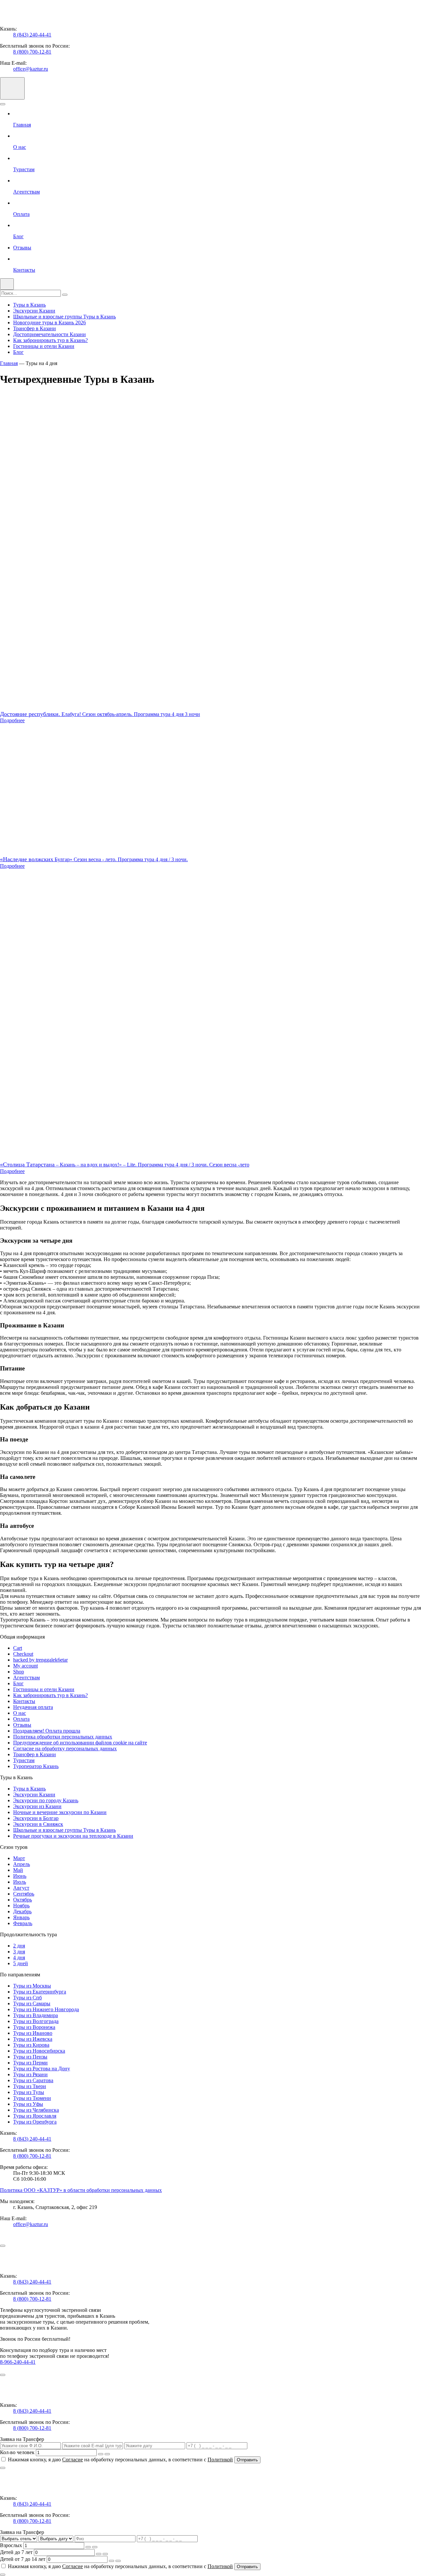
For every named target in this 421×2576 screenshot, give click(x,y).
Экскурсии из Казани (37, 1806)
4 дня (19, 1957)
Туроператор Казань (36, 1766)
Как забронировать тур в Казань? (50, 340)
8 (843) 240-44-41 (32, 35)
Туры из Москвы (32, 1986)
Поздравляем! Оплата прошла (47, 1731)
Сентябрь (24, 1894)
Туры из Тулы (29, 2092)
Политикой (220, 2460)
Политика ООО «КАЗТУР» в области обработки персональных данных (81, 2190)
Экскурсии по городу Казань (46, 1800)
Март (19, 1858)
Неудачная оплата (33, 1707)
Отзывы (22, 1725)
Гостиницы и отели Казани (44, 346)
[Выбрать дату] (57, 2538)
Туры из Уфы (28, 2104)
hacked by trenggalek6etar (40, 1660)
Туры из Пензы (30, 2057)
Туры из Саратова (33, 2080)
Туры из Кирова (31, 2045)
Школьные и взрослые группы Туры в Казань (64, 317)
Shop (19, 1672)
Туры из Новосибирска (39, 2051)
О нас (20, 1713)
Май (18, 1870)
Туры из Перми (30, 2063)
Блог (18, 352)
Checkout (23, 1654)
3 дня (19, 1952)
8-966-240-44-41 (18, 2362)
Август (21, 1888)
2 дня (19, 1946)
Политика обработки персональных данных (63, 1737)
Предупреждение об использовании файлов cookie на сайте (80, 1743)
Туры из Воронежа (34, 2027)
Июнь (20, 1876)
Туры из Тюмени (32, 2098)
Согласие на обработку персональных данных (65, 1748)
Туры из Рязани (30, 2074)
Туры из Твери (30, 2086)
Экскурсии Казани (34, 311)
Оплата (21, 1719)
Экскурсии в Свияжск (38, 1824)
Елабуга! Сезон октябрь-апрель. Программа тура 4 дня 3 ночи (100, 714)
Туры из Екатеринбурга (40, 1992)
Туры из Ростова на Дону (42, 2069)
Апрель (22, 1864)
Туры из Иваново (33, 2033)
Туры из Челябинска (36, 2110)
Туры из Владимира (36, 2015)
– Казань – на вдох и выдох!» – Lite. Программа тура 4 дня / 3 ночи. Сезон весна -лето (125, 1165)
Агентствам (26, 1678)
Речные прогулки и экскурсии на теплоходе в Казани (73, 1836)
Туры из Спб (27, 1998)
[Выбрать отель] (19, 2538)
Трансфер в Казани (35, 328)
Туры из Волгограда (36, 2021)
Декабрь (22, 1911)
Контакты (24, 1701)
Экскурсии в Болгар (36, 1818)
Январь (21, 1917)
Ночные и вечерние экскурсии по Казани (60, 1812)
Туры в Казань (29, 305)
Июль (20, 1882)
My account (25, 1666)
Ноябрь (21, 1906)
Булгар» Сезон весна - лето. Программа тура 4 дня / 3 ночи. (94, 859)
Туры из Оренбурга (35, 2122)
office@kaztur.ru (31, 69)
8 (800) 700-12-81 (32, 52)
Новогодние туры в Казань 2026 (50, 322)
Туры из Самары (32, 2003)
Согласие (73, 2460)
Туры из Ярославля (35, 2116)
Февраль (23, 1923)
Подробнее (12, 720)
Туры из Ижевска (33, 2039)
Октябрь (23, 1900)
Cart (18, 1648)
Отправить (247, 2460)
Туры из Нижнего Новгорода (46, 2009)
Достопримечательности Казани (50, 334)
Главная (9, 363)
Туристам (24, 1760)
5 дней (21, 1963)
